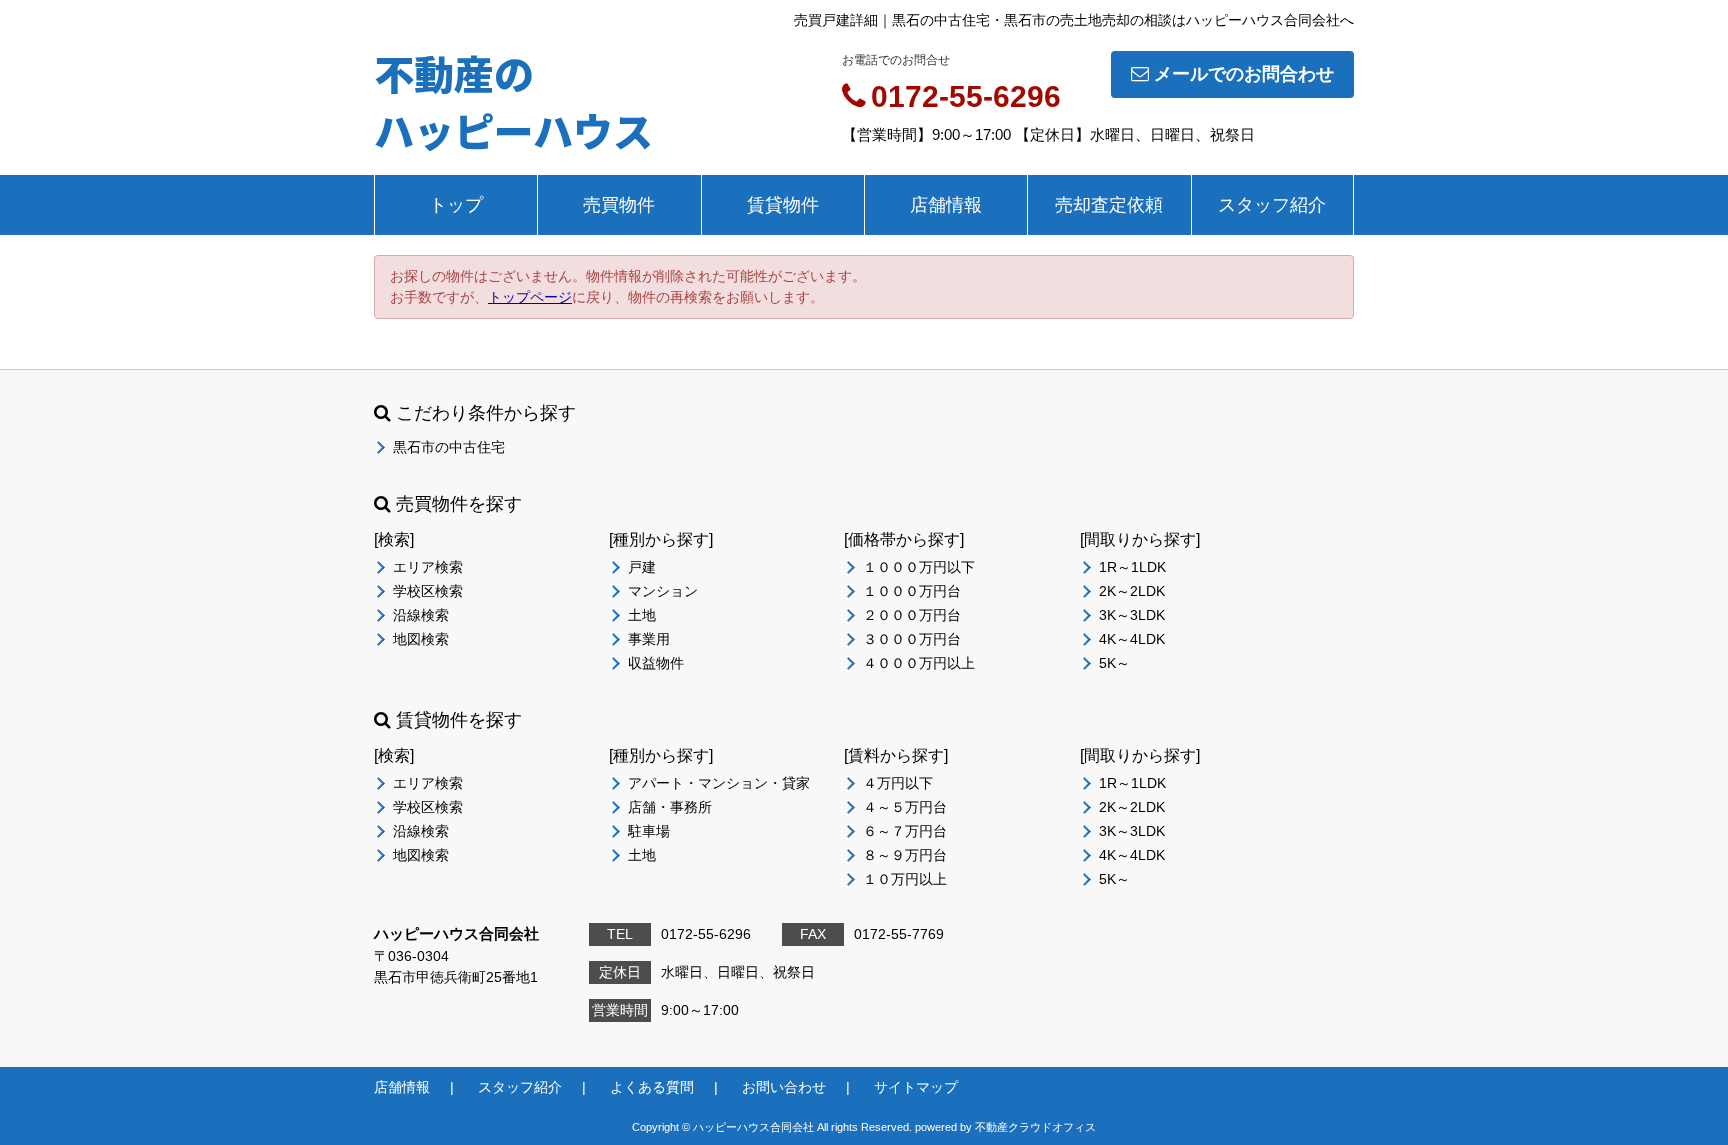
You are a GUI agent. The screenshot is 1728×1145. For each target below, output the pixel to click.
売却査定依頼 (1109, 205)
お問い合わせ (784, 1087)
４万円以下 (898, 783)
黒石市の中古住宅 (449, 447)
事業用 (649, 639)
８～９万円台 (905, 855)
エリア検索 (428, 567)
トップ (456, 205)
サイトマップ (916, 1087)
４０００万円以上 (919, 663)
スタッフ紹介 (1272, 205)
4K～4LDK (1132, 639)
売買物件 (619, 205)
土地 (642, 615)
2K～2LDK (1132, 591)
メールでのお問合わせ (1244, 74)
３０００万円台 (912, 639)
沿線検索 (421, 615)
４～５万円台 (905, 807)
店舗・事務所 (670, 807)
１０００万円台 (912, 591)
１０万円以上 (905, 879)
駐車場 (649, 831)
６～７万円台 (905, 831)
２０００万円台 (912, 615)
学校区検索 (428, 591)
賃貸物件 (783, 205)
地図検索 (421, 639)
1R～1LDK (1132, 567)
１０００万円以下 (919, 567)
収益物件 (656, 663)
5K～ (1114, 663)
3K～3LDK (1132, 615)
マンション (663, 591)
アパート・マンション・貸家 (719, 783)
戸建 (642, 567)
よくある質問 (652, 1087)
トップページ (530, 297)
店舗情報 (946, 205)
